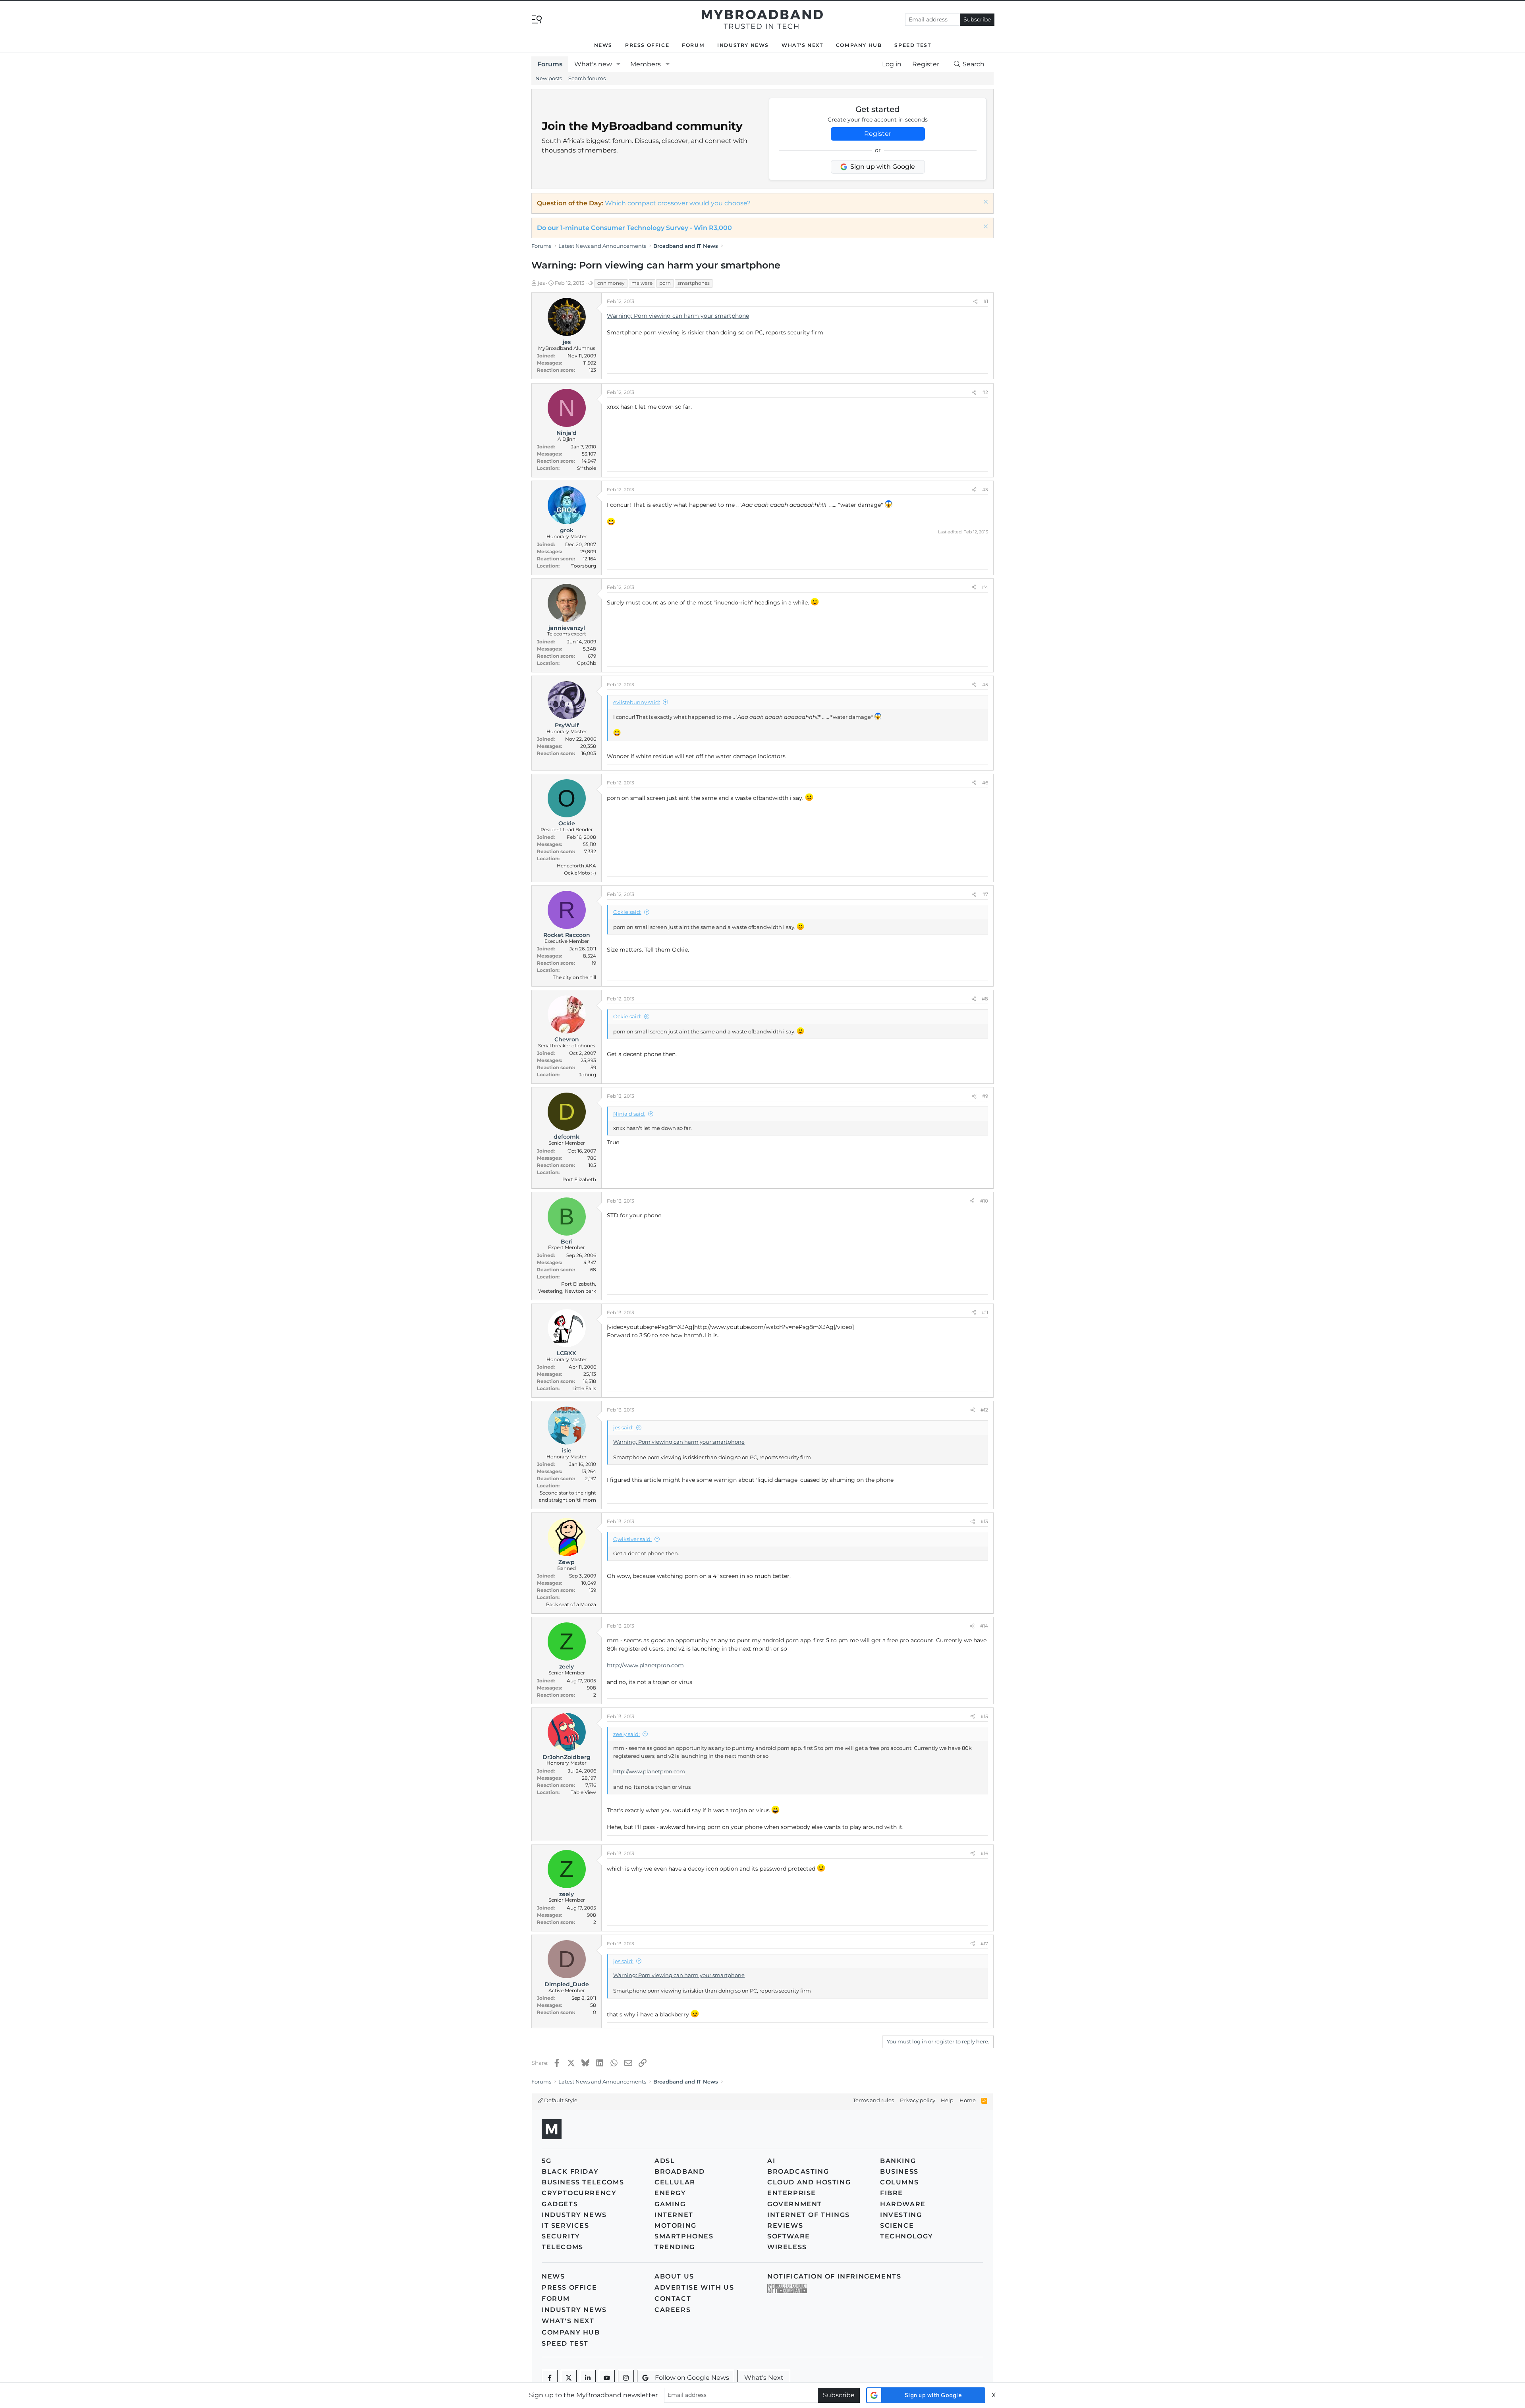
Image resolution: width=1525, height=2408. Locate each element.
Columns (899, 2182)
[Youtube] (607, 2378)
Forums (550, 64)
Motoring (676, 2226)
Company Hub (859, 45)
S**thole (587, 468)
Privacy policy (918, 2100)
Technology (907, 2236)
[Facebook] (550, 2378)
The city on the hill (574, 977)
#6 (985, 783)
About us (674, 2276)
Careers (673, 2310)
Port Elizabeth (579, 1179)
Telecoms (563, 2247)
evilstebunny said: (637, 702)
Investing (901, 2215)
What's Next (802, 45)
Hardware (903, 2204)
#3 (985, 490)
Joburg (588, 1075)
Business (899, 2171)
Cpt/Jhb (587, 663)
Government (795, 2204)
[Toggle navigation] (537, 19)
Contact (673, 2299)
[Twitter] (569, 2378)
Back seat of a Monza (571, 1604)
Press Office (647, 45)
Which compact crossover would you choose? (678, 203)
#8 (985, 999)
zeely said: (626, 1734)
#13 (984, 1521)
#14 (984, 1626)
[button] (619, 64)
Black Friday (570, 2171)
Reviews (785, 2226)
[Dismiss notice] (985, 203)
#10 (984, 1201)
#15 (984, 1716)
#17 (984, 1944)
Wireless (787, 2247)
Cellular (675, 2182)
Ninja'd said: (629, 1114)
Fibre (892, 2193)
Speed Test (913, 45)
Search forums (587, 78)
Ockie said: (627, 912)
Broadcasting (798, 2171)
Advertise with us (694, 2287)
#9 (985, 1096)
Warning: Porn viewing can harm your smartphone (678, 316)
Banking (898, 2161)
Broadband (679, 2171)
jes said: (623, 1427)
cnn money (611, 283)
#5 (985, 685)
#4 (985, 587)
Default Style (560, 2100)
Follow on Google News (692, 2378)
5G (546, 2161)
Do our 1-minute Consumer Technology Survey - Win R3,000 (634, 228)
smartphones (694, 283)
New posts (549, 78)
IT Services (566, 2226)
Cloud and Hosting (809, 2182)
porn (665, 283)
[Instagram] (626, 2378)
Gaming (670, 2204)
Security (561, 2236)
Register (878, 134)
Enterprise (792, 2193)
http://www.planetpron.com (645, 1665)
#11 (985, 1312)
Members (646, 64)
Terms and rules (873, 2100)
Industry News (743, 45)
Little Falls (584, 1388)
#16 (984, 1853)
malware (642, 283)
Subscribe (977, 19)
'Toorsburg (583, 566)
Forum (693, 45)
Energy (670, 2193)
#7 (985, 894)
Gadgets (560, 2204)
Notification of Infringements (834, 2276)
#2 (985, 392)
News (603, 45)
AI (771, 2161)
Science (897, 2226)
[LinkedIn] (588, 2378)
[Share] (975, 301)
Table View (583, 1792)
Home (968, 2100)
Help (947, 2100)
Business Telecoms (583, 2182)
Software (789, 2236)
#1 (986, 301)
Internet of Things (809, 2215)
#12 (984, 1410)
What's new (593, 64)
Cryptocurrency (579, 2193)
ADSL (665, 2161)
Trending (675, 2247)
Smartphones (684, 2236)
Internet (674, 2215)
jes (541, 283)
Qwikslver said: (632, 1539)
